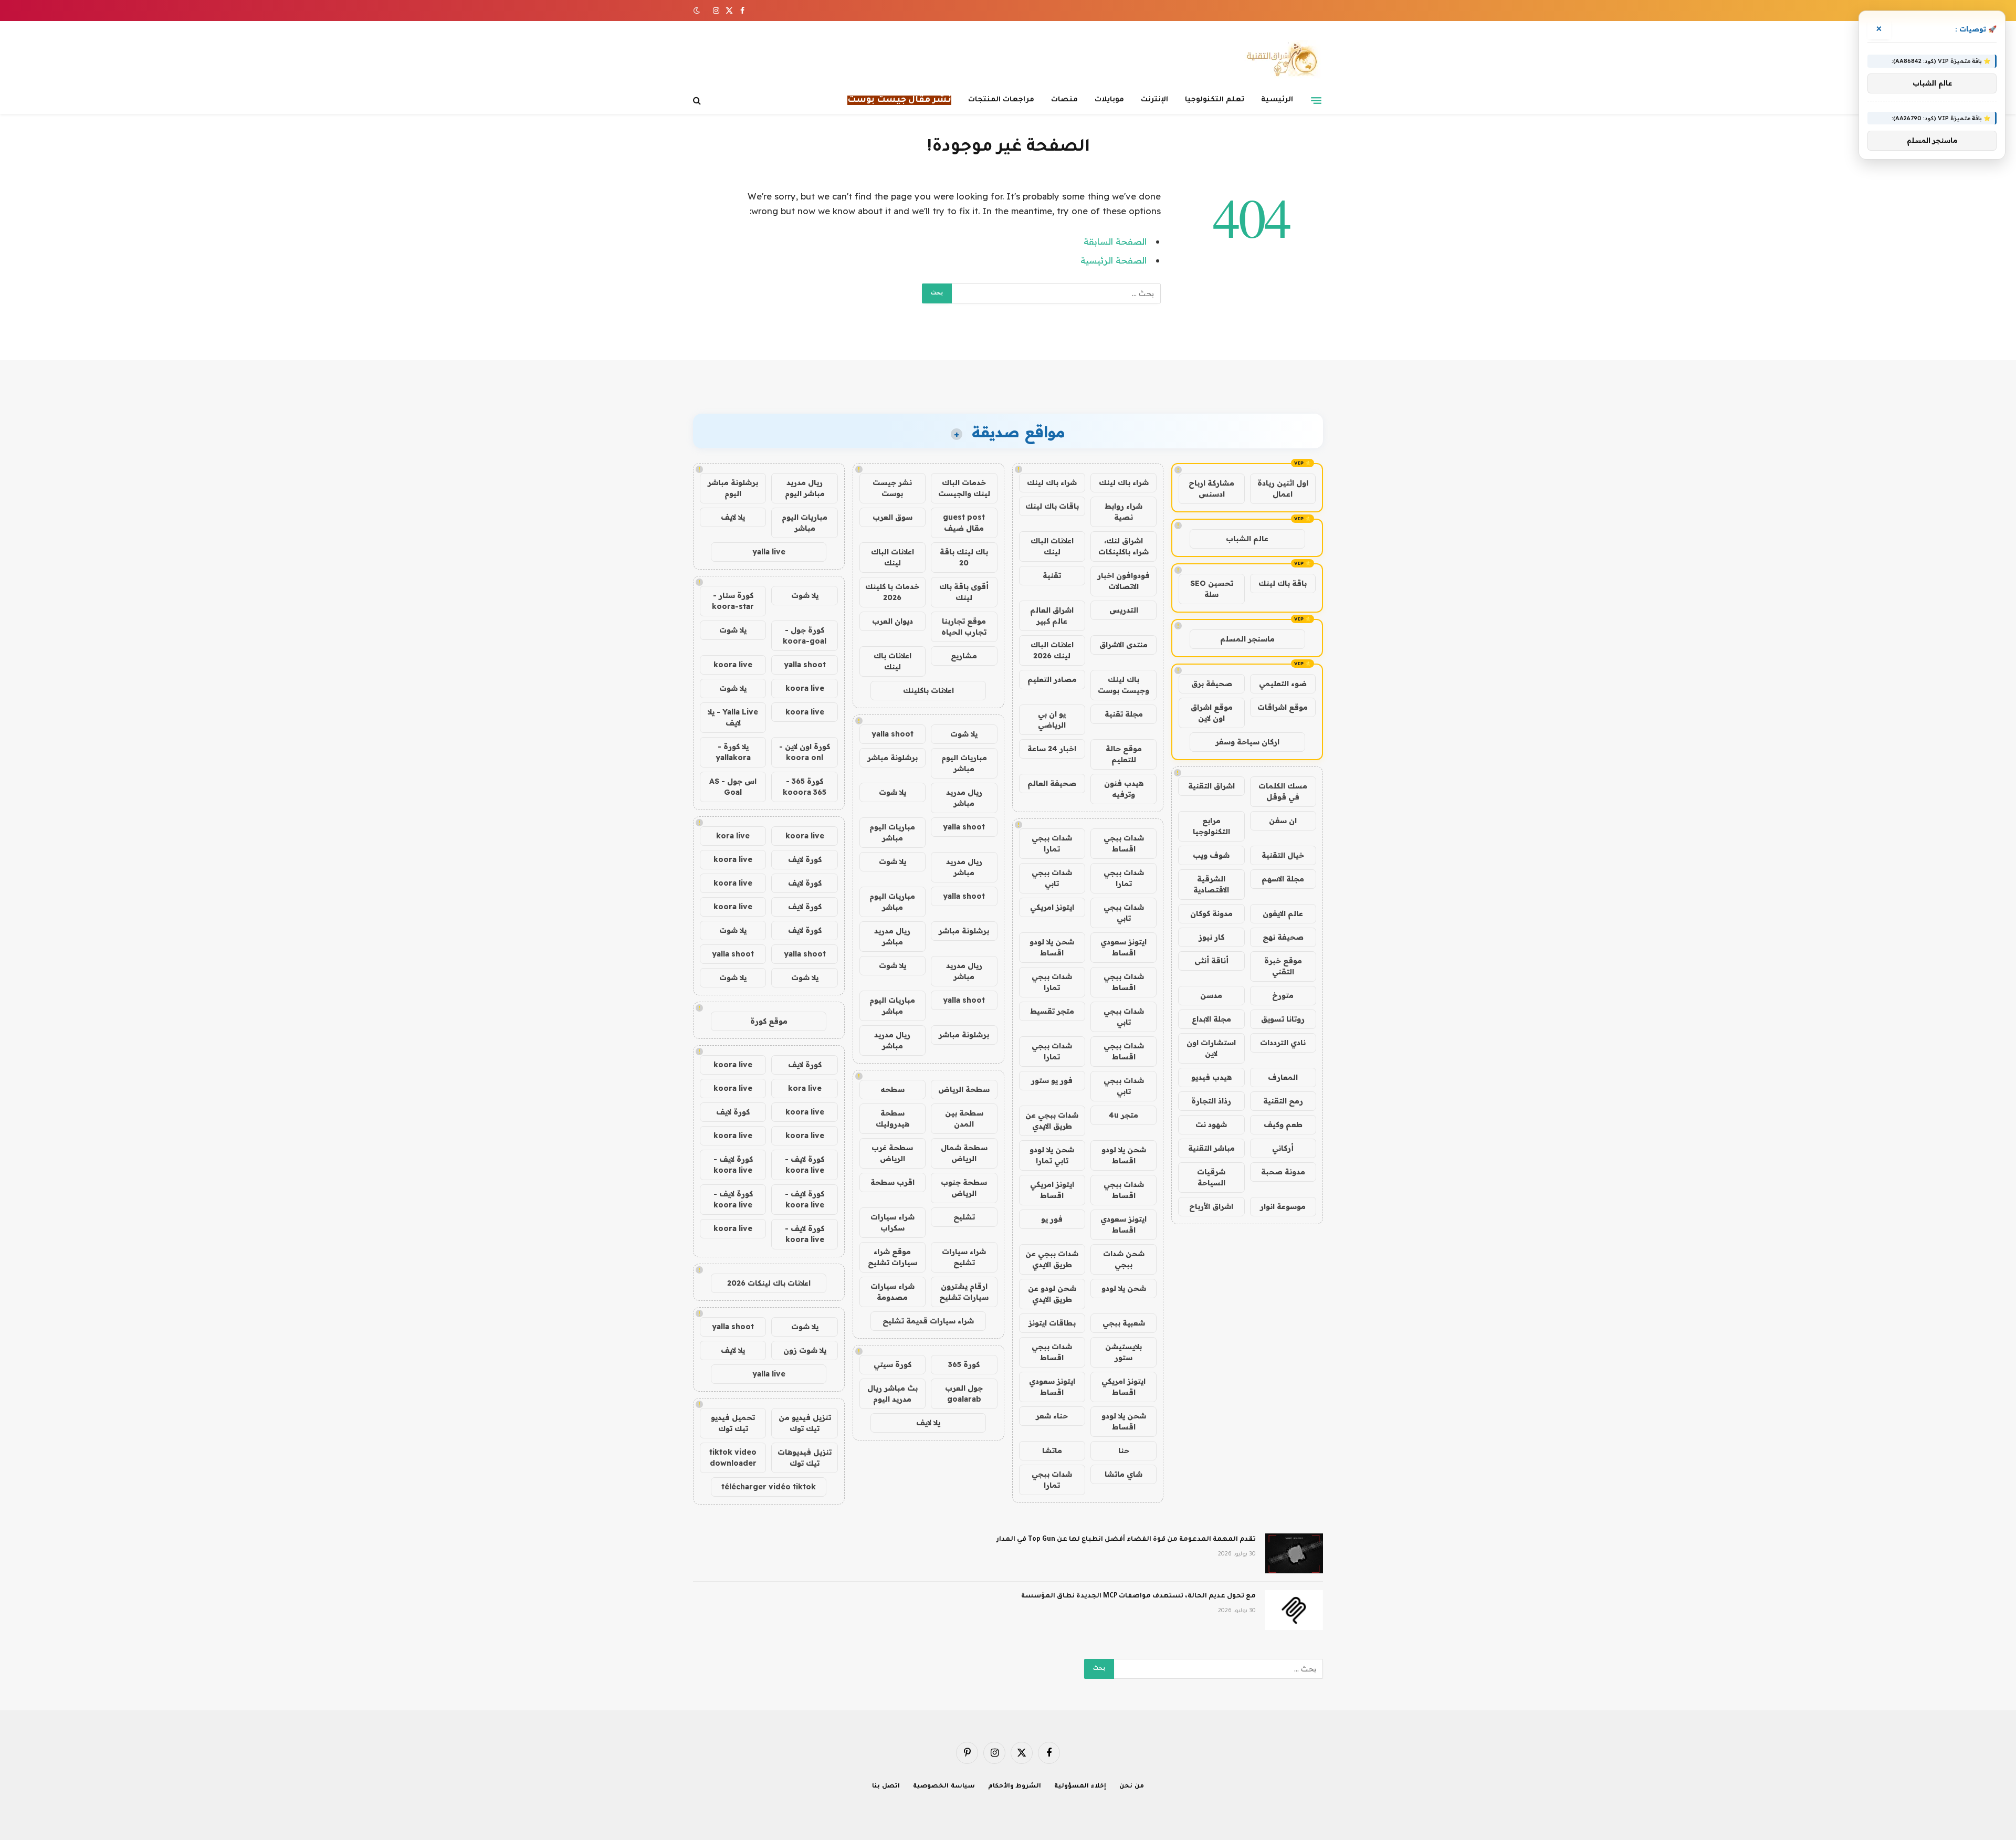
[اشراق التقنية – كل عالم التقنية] (1280, 59)
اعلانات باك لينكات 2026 (769, 1283)
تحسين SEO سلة (1212, 589)
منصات (1064, 100)
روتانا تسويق (1283, 1019)
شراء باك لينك (1124, 482)
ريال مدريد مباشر (964, 798)
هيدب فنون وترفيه (1124, 789)
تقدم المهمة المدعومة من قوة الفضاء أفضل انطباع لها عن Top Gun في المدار (1126, 1540)
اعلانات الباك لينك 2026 (1052, 650)
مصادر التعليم (1052, 679)
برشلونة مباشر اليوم (733, 488)
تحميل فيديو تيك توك (733, 1423)
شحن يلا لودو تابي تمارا (1052, 1155)
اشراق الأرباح (1211, 1206)
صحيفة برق (1212, 684)
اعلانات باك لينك (892, 661)
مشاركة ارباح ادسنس (1211, 488)
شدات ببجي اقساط (1124, 843)
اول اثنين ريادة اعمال (1283, 488)
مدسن (1211, 995)
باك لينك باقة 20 (964, 557)
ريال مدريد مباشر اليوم (805, 488)
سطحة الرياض (964, 1089)
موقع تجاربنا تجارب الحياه (964, 627)
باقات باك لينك (1052, 506)
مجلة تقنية (1124, 714)
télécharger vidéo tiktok (769, 1487)
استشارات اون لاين (1211, 1048)
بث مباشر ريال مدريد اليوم (892, 1394)
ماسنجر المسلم (1247, 639)
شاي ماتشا (1123, 1474)
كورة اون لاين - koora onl (805, 752)
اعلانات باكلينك (928, 690)
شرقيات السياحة (1211, 1177)
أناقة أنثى (1211, 961)
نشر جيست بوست (892, 488)
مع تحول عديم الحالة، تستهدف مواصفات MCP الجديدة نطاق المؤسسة (1138, 1596)
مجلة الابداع (1211, 1019)
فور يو (1052, 1219)
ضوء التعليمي (1283, 684)
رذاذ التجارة (1211, 1101)
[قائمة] (1316, 100)
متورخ (1283, 995)
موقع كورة (769, 1021)
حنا (1124, 1450)
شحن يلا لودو (1124, 1288)
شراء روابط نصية (1123, 512)
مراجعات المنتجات (1001, 100)
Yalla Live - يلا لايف (733, 717)
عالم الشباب (1247, 539)
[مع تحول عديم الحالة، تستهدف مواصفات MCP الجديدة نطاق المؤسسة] (1294, 1610)
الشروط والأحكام (1015, 1787)
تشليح (964, 1217)
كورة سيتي (892, 1364)
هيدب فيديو (1211, 1077)
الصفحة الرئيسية (1114, 260)
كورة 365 (964, 1364)
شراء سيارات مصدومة (892, 1292)
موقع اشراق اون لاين (1212, 713)
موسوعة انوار (1283, 1206)
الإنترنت (1154, 100)
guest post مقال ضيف (964, 523)
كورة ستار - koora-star (733, 601)
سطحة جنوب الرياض (964, 1188)
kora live (733, 836)
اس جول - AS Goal (733, 787)
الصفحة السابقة (1115, 241)
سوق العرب (892, 517)
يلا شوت (964, 734)
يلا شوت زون (805, 1350)
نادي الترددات (1283, 1043)
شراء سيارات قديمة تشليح (928, 1321)
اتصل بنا (886, 1787)
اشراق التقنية (1211, 786)
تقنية (1052, 575)
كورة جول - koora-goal (805, 635)
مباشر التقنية (1211, 1148)
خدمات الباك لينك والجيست (964, 488)
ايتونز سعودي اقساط (1123, 947)
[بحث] (698, 101)
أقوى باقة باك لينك (964, 592)
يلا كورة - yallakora (733, 752)
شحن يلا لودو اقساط (1052, 947)
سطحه (892, 1089)
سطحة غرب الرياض (892, 1153)
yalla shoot (892, 734)
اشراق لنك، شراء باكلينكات (1123, 546)
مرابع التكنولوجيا (1211, 826)
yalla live (769, 552)
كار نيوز (1211, 937)
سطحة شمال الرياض (964, 1153)
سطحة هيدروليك (892, 1118)
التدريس (1124, 610)
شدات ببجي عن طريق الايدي (1052, 1121)
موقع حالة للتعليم (1124, 754)
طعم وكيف (1283, 1124)
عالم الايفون (1283, 913)
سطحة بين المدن (964, 1118)
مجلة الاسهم (1283, 879)
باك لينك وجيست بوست (1123, 685)
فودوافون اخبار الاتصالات (1123, 581)
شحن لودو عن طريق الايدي (1052, 1294)
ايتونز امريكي (1052, 907)
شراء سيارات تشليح (964, 1257)
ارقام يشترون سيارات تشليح (964, 1292)
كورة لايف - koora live (805, 1165)
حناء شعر (1052, 1416)
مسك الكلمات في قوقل (1283, 791)
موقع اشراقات (1283, 707)
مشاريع (964, 656)
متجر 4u (1123, 1115)
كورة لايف (805, 859)
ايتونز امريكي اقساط (1052, 1190)
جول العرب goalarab (964, 1394)
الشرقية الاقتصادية (1211, 884)
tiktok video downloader (733, 1458)
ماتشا (1052, 1450)
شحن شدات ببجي (1124, 1259)
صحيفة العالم (1052, 783)
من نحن (1132, 1787)
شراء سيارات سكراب (892, 1222)
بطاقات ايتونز (1052, 1323)
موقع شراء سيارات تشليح (892, 1257)
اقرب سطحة (892, 1182)
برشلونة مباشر (892, 758)
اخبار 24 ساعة (1052, 749)
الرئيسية (1277, 100)
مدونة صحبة (1283, 1172)
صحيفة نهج (1283, 937)
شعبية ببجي (1124, 1323)
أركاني (1283, 1148)
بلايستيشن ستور (1123, 1352)
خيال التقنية (1283, 855)
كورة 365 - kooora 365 (805, 787)
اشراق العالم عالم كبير (1052, 616)
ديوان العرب (892, 621)
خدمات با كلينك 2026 (892, 592)
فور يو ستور (1052, 1080)
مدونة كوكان (1211, 913)
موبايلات (1109, 100)
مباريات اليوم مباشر (964, 763)
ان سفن (1283, 821)
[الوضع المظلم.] (698, 10)
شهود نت (1211, 1124)
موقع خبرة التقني (1283, 966)
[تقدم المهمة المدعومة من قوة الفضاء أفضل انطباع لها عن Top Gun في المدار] (1294, 1553)
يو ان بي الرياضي (1052, 719)
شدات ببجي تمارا (1052, 843)
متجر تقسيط (1052, 1011)
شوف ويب (1211, 855)
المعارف (1283, 1077)
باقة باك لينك (1283, 583)
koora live (733, 665)
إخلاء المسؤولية (1080, 1787)
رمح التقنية (1283, 1101)
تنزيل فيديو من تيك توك (805, 1423)
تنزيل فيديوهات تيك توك (805, 1458)
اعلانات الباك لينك (1052, 546)
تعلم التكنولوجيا (1215, 100)
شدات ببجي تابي (1052, 878)
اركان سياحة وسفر (1247, 742)
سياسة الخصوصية (944, 1787)
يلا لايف (928, 1423)
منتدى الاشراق (1123, 645)
